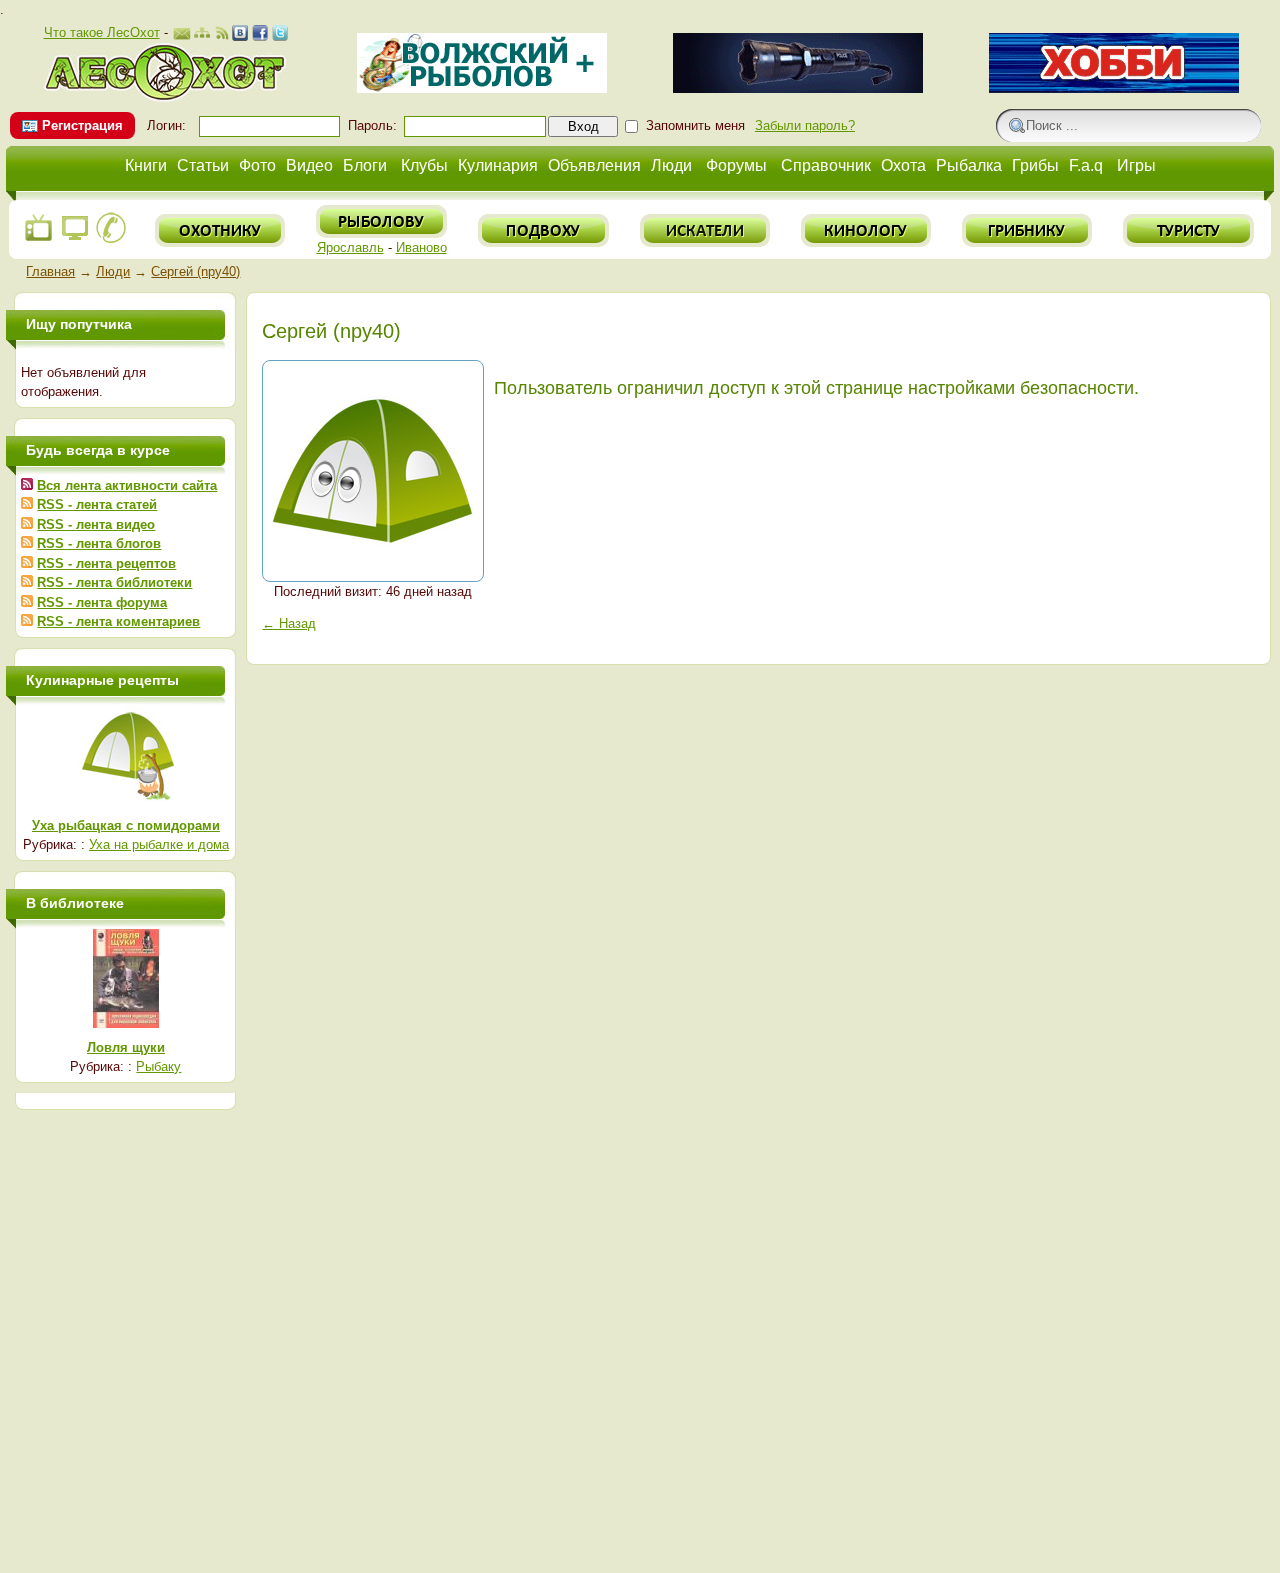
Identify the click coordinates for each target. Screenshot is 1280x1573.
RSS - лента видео (96, 524)
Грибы (1035, 165)
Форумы (736, 165)
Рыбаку (158, 1066)
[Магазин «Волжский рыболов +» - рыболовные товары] (482, 88)
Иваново (421, 247)
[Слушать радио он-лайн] (39, 239)
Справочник (826, 165)
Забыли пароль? (805, 125)
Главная (50, 271)
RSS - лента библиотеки (114, 582)
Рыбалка (969, 165)
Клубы (424, 165)
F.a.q (1086, 165)
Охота (903, 165)
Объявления (594, 165)
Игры (1136, 165)
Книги (146, 165)
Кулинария (498, 165)
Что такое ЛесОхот (102, 32)
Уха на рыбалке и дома (159, 844)
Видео (309, 165)
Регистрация (82, 125)
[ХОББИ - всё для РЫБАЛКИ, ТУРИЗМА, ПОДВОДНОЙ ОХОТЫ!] (1114, 88)
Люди (671, 165)
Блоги (365, 165)
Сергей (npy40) (195, 271)
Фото (257, 165)
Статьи (203, 165)
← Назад (289, 623)
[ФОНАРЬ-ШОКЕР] (798, 88)
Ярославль (350, 247)
